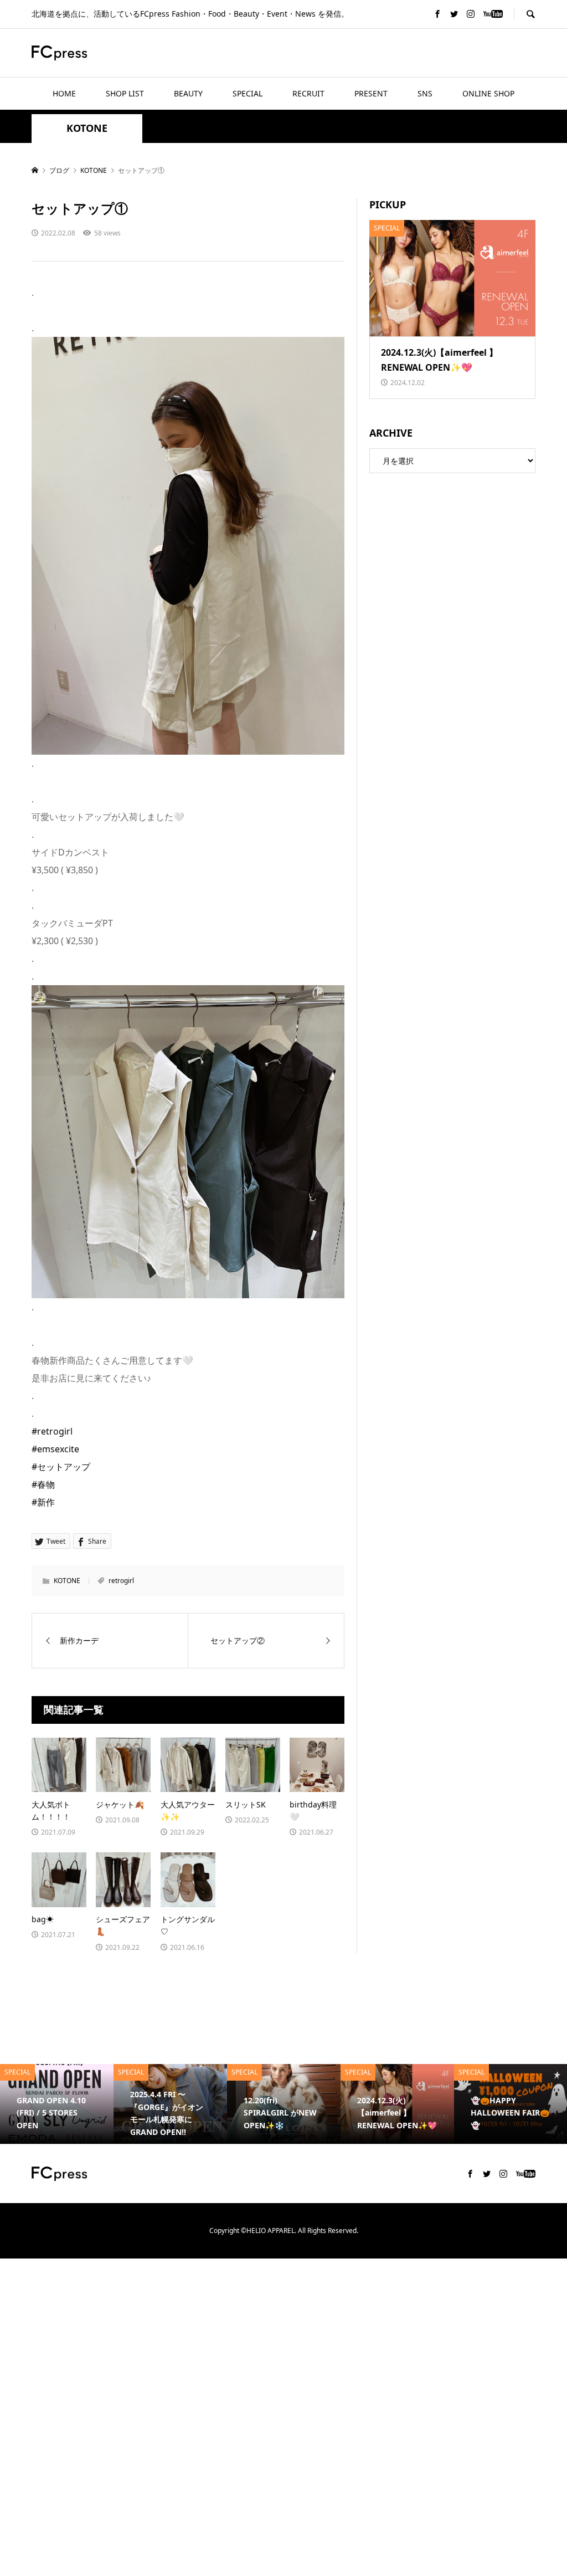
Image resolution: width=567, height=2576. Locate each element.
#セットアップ (61, 1467)
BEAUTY (188, 93)
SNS (425, 93)
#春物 (43, 1484)
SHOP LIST (125, 93)
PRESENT (371, 93)
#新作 (43, 1502)
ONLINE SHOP (488, 93)
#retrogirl (52, 1431)
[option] (135, 2104)
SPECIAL (248, 93)
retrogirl (121, 1581)
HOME (64, 93)
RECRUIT (308, 93)
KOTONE (87, 128)
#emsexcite (55, 1449)
